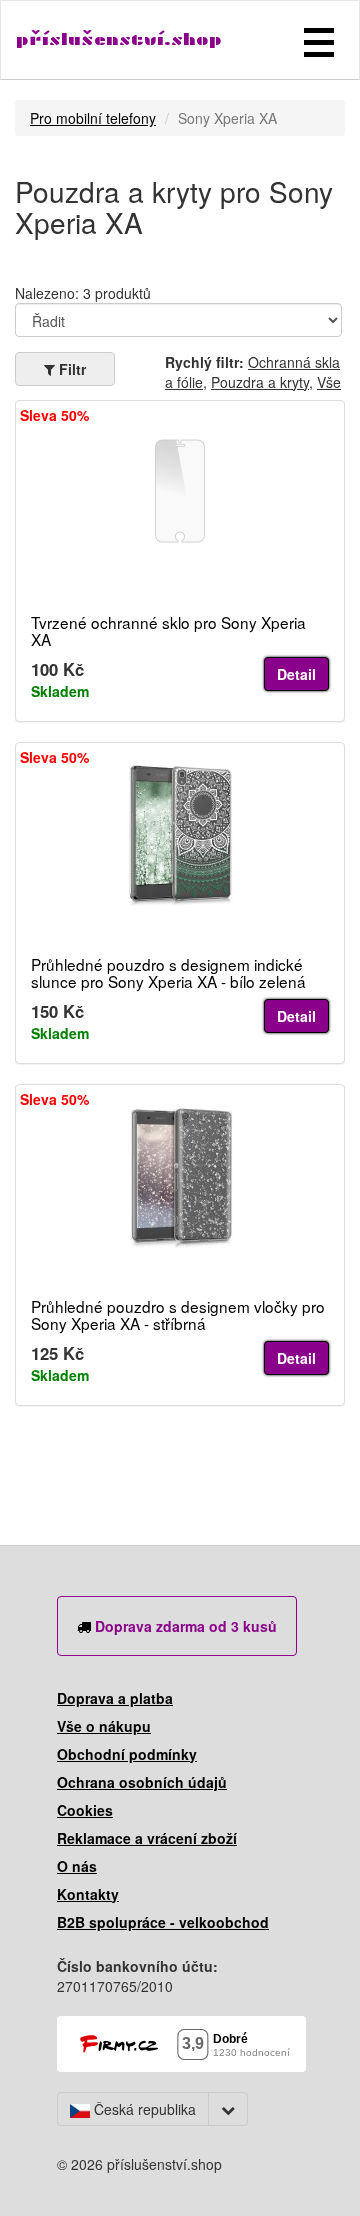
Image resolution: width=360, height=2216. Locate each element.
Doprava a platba (115, 1698)
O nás (77, 1866)
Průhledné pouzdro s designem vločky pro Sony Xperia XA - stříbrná (178, 1314)
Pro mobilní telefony (93, 118)
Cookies (85, 1810)
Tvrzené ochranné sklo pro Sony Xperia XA (168, 630)
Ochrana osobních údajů (142, 1782)
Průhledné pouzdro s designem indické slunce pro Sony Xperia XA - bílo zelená (168, 972)
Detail (296, 674)
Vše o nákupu (104, 1726)
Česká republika (143, 2109)
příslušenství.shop (119, 39)
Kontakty (88, 1894)
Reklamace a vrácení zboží (147, 1838)
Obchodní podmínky (127, 1754)
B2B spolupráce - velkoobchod (163, 1922)
